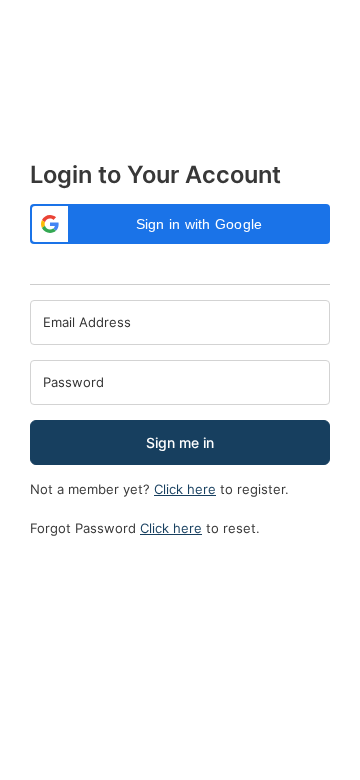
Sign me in (180, 442)
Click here (185, 489)
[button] (180, 224)
